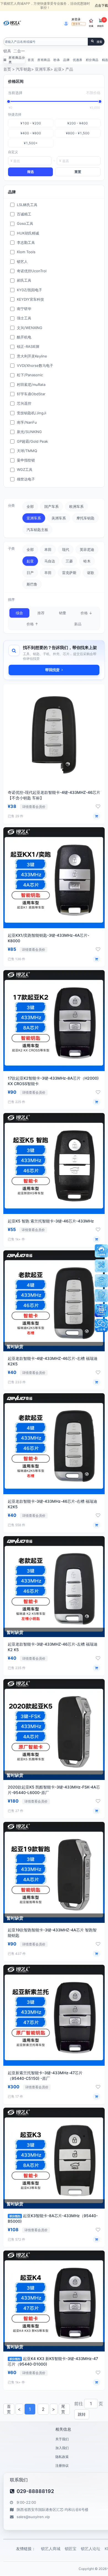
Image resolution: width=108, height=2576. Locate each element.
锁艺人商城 (51, 2549)
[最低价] (9, 102)
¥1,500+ (31, 143)
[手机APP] (101, 1310)
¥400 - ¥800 (31, 133)
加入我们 (62, 2448)
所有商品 (44, 60)
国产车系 (52, 506)
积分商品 (92, 60)
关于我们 (62, 2439)
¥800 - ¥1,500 (78, 133)
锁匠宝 (71, 2549)
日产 (30, 573)
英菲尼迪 (87, 549)
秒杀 (57, 60)
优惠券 (78, 60)
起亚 (58, 69)
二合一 (19, 51)
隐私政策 (62, 2457)
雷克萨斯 (69, 573)
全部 (30, 506)
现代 (66, 549)
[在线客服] (101, 1251)
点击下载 (101, 5)
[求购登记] (101, 1296)
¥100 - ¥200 (31, 123)
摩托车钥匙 (85, 518)
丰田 (48, 573)
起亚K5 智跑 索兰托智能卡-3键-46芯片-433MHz (51, 1221)
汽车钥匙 (24, 69)
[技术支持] (101, 1266)
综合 (19, 613)
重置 (78, 172)
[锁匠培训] (101, 1281)
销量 (63, 613)
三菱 (69, 561)
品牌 (66, 60)
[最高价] (100, 102)
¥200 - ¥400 (78, 123)
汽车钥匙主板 (37, 530)
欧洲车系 (76, 506)
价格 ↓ (86, 613)
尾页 (63, 2409)
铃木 (87, 561)
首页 (31, 60)
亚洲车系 (43, 69)
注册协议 (62, 2466)
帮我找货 (52, 670)
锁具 (7, 51)
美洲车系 (59, 518)
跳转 (82, 2414)
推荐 (41, 613)
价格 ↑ (32, 624)
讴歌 (91, 573)
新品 (78, 624)
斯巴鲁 (32, 584)
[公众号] (101, 1325)
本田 (48, 549)
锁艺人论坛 (91, 2549)
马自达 (50, 561)
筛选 (30, 172)
